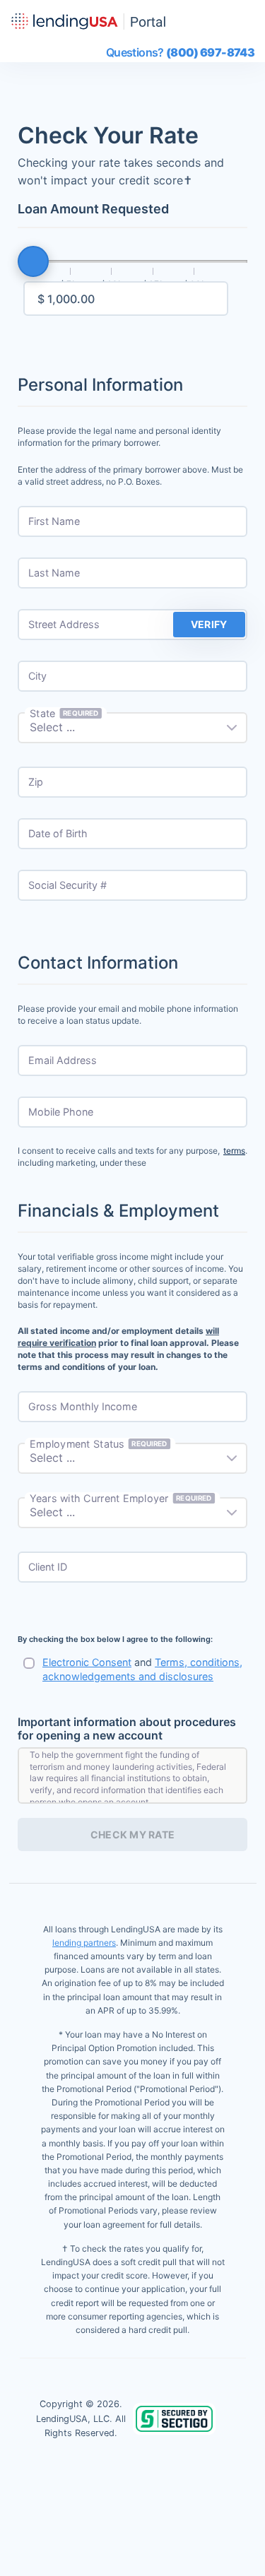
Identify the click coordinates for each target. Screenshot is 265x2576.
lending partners (84, 1943)
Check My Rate (133, 1834)
